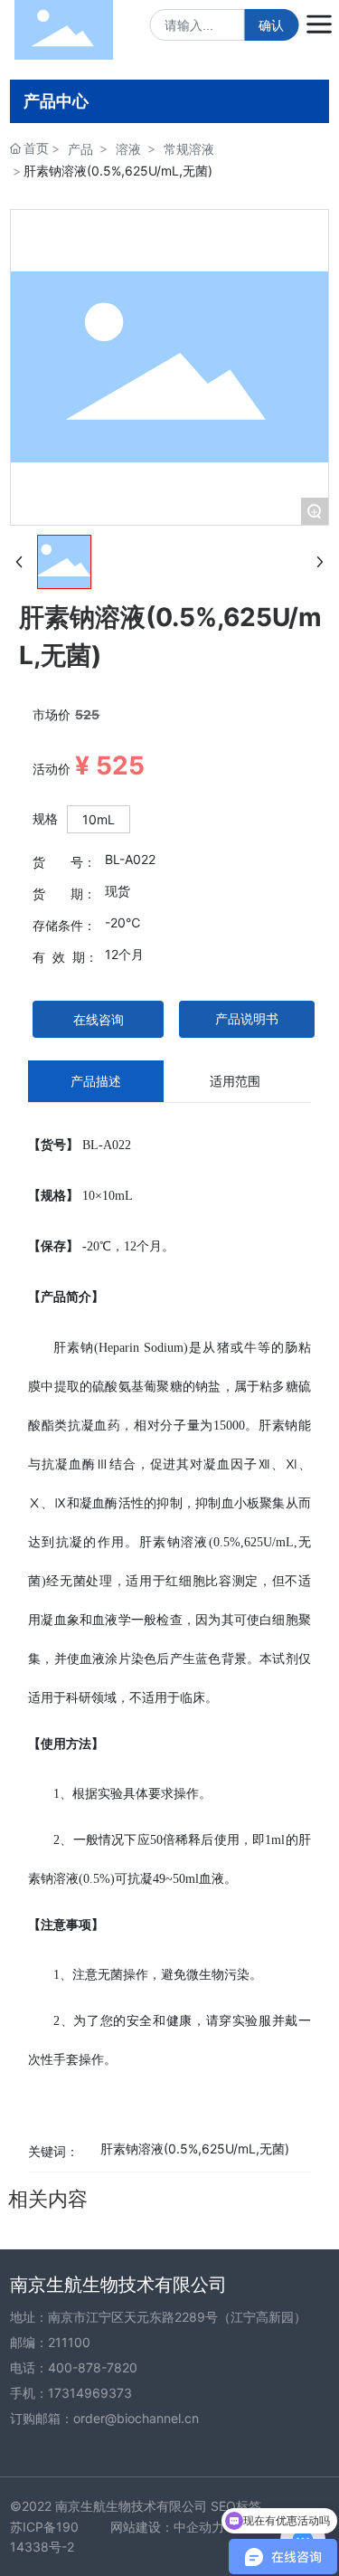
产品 (80, 149)
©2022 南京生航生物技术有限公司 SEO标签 (136, 2506)
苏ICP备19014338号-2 (44, 2537)
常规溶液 (189, 149)
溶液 (128, 149)
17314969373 (90, 2393)
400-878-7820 (93, 2367)
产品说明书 (247, 1018)
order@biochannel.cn (136, 2418)
